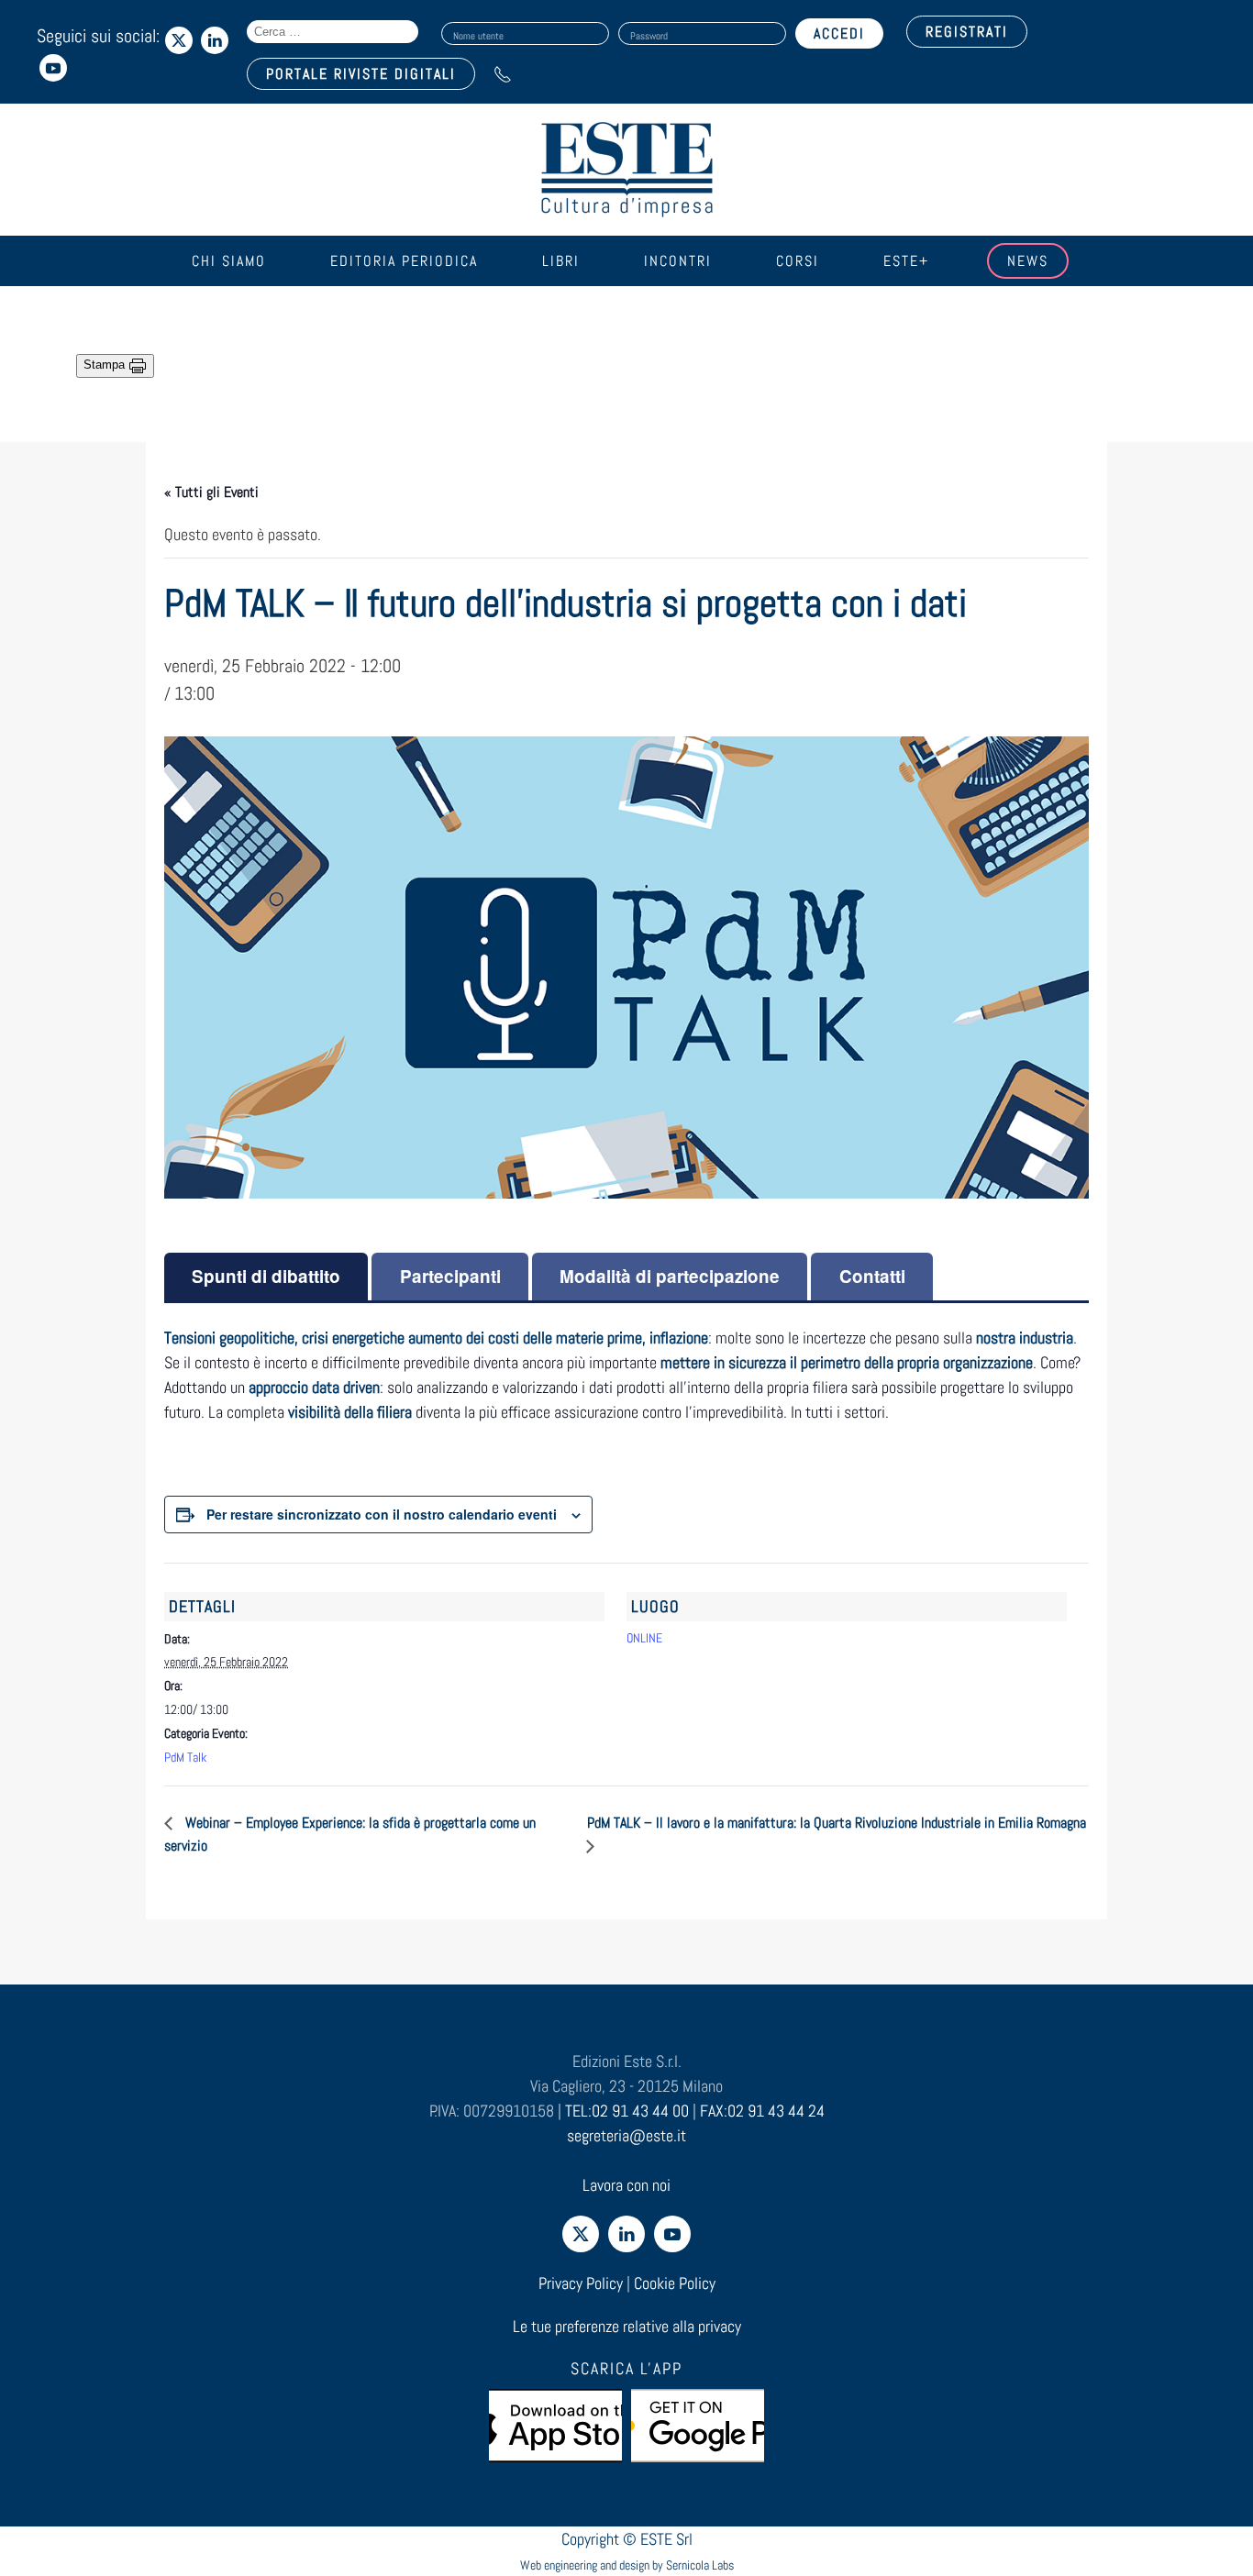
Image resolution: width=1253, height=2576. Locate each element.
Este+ (906, 261)
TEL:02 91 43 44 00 (627, 2111)
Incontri (678, 261)
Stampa (106, 365)
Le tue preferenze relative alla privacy (627, 2326)
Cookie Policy (675, 2283)
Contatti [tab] (872, 1276)
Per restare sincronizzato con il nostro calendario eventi (382, 1514)
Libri (561, 261)
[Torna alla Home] (626, 170)
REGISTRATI (967, 32)
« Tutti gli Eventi (211, 492)
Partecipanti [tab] (450, 1276)
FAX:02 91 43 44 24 (762, 2111)
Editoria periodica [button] (404, 261)
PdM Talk (185, 1757)
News (1028, 261)
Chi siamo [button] (229, 261)
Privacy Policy (581, 2283)
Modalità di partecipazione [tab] (670, 1276)
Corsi (798, 261)
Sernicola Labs (700, 2565)
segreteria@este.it (626, 2135)
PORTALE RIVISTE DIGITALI (361, 74)
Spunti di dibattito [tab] (266, 1276)
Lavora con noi (626, 2185)
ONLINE (644, 1638)
